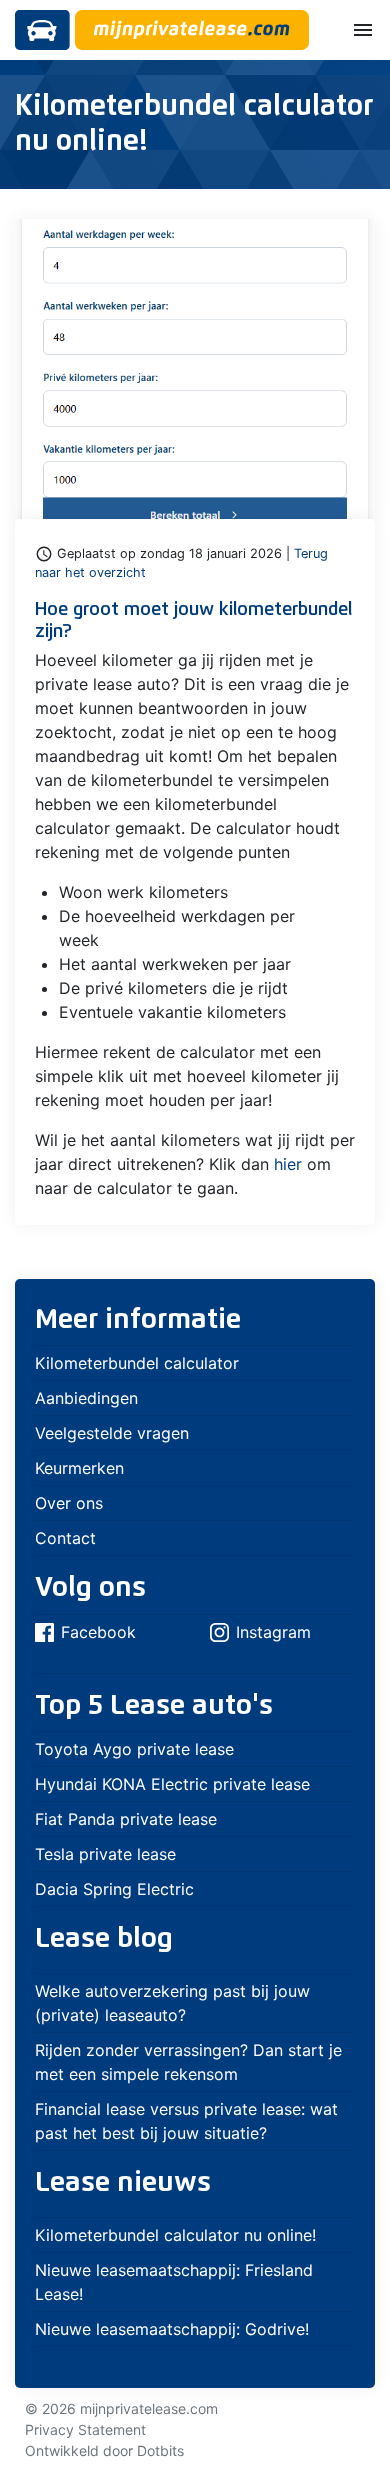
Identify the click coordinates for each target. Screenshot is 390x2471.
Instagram (273, 1632)
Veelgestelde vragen (112, 1433)
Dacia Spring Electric (114, 1889)
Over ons (69, 1503)
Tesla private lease (105, 1854)
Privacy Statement (85, 2429)
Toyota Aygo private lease (134, 1749)
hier (288, 1164)
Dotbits (160, 2450)
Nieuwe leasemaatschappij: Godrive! (172, 2329)
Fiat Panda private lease (126, 1819)
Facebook (98, 1632)
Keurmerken (79, 1468)
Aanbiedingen (86, 1398)
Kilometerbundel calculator (137, 1363)
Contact (65, 1538)
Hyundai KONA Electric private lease (172, 1784)
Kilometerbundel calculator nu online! (175, 2235)
